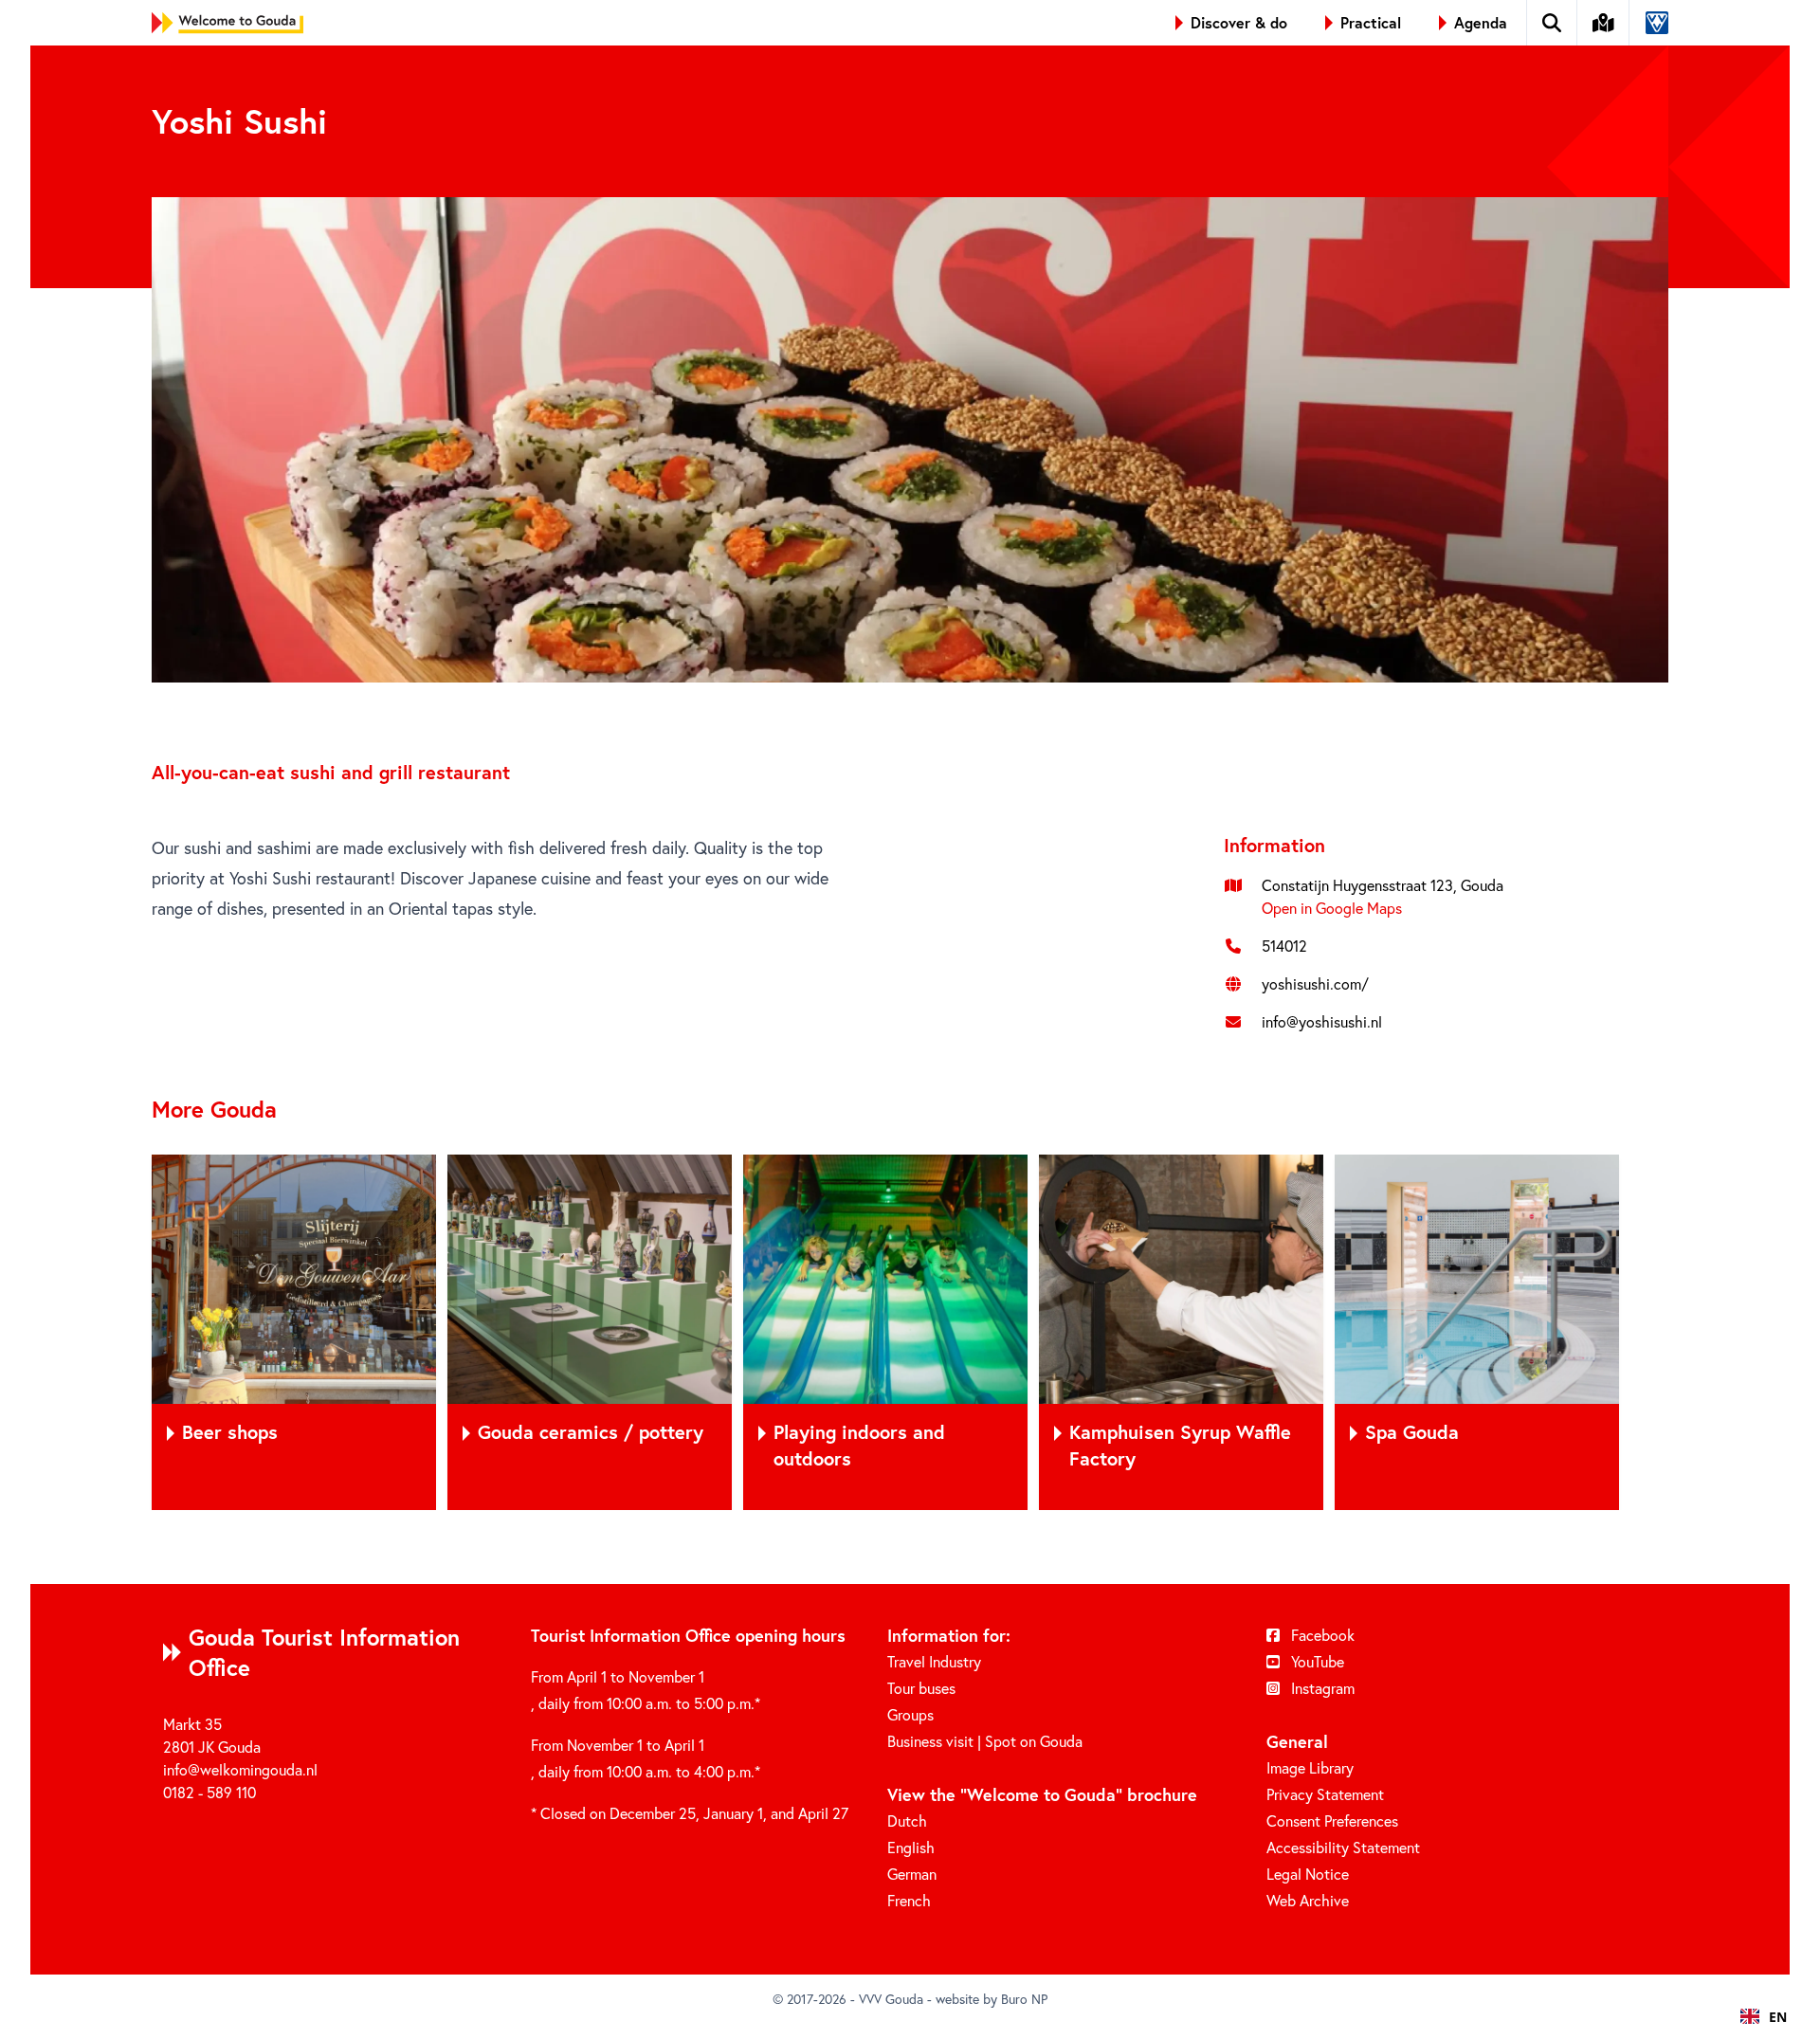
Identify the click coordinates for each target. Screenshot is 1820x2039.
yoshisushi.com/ (1315, 983)
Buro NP (1024, 1999)
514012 (1284, 946)
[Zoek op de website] (1552, 23)
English (911, 1847)
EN (1778, 2017)
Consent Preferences (1332, 1821)
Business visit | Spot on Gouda (985, 1741)
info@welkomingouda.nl (240, 1769)
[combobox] (1764, 2016)
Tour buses (921, 1688)
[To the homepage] (227, 23)
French (909, 1900)
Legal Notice (1308, 1874)
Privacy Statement (1325, 1794)
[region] (910, 1332)
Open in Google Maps (1332, 908)
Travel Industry (934, 1661)
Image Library (1310, 1767)
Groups (910, 1714)
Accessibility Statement (1343, 1847)
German (912, 1874)
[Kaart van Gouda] (1604, 23)
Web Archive (1308, 1900)
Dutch (907, 1821)
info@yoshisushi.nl (1322, 1021)
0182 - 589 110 (209, 1792)
